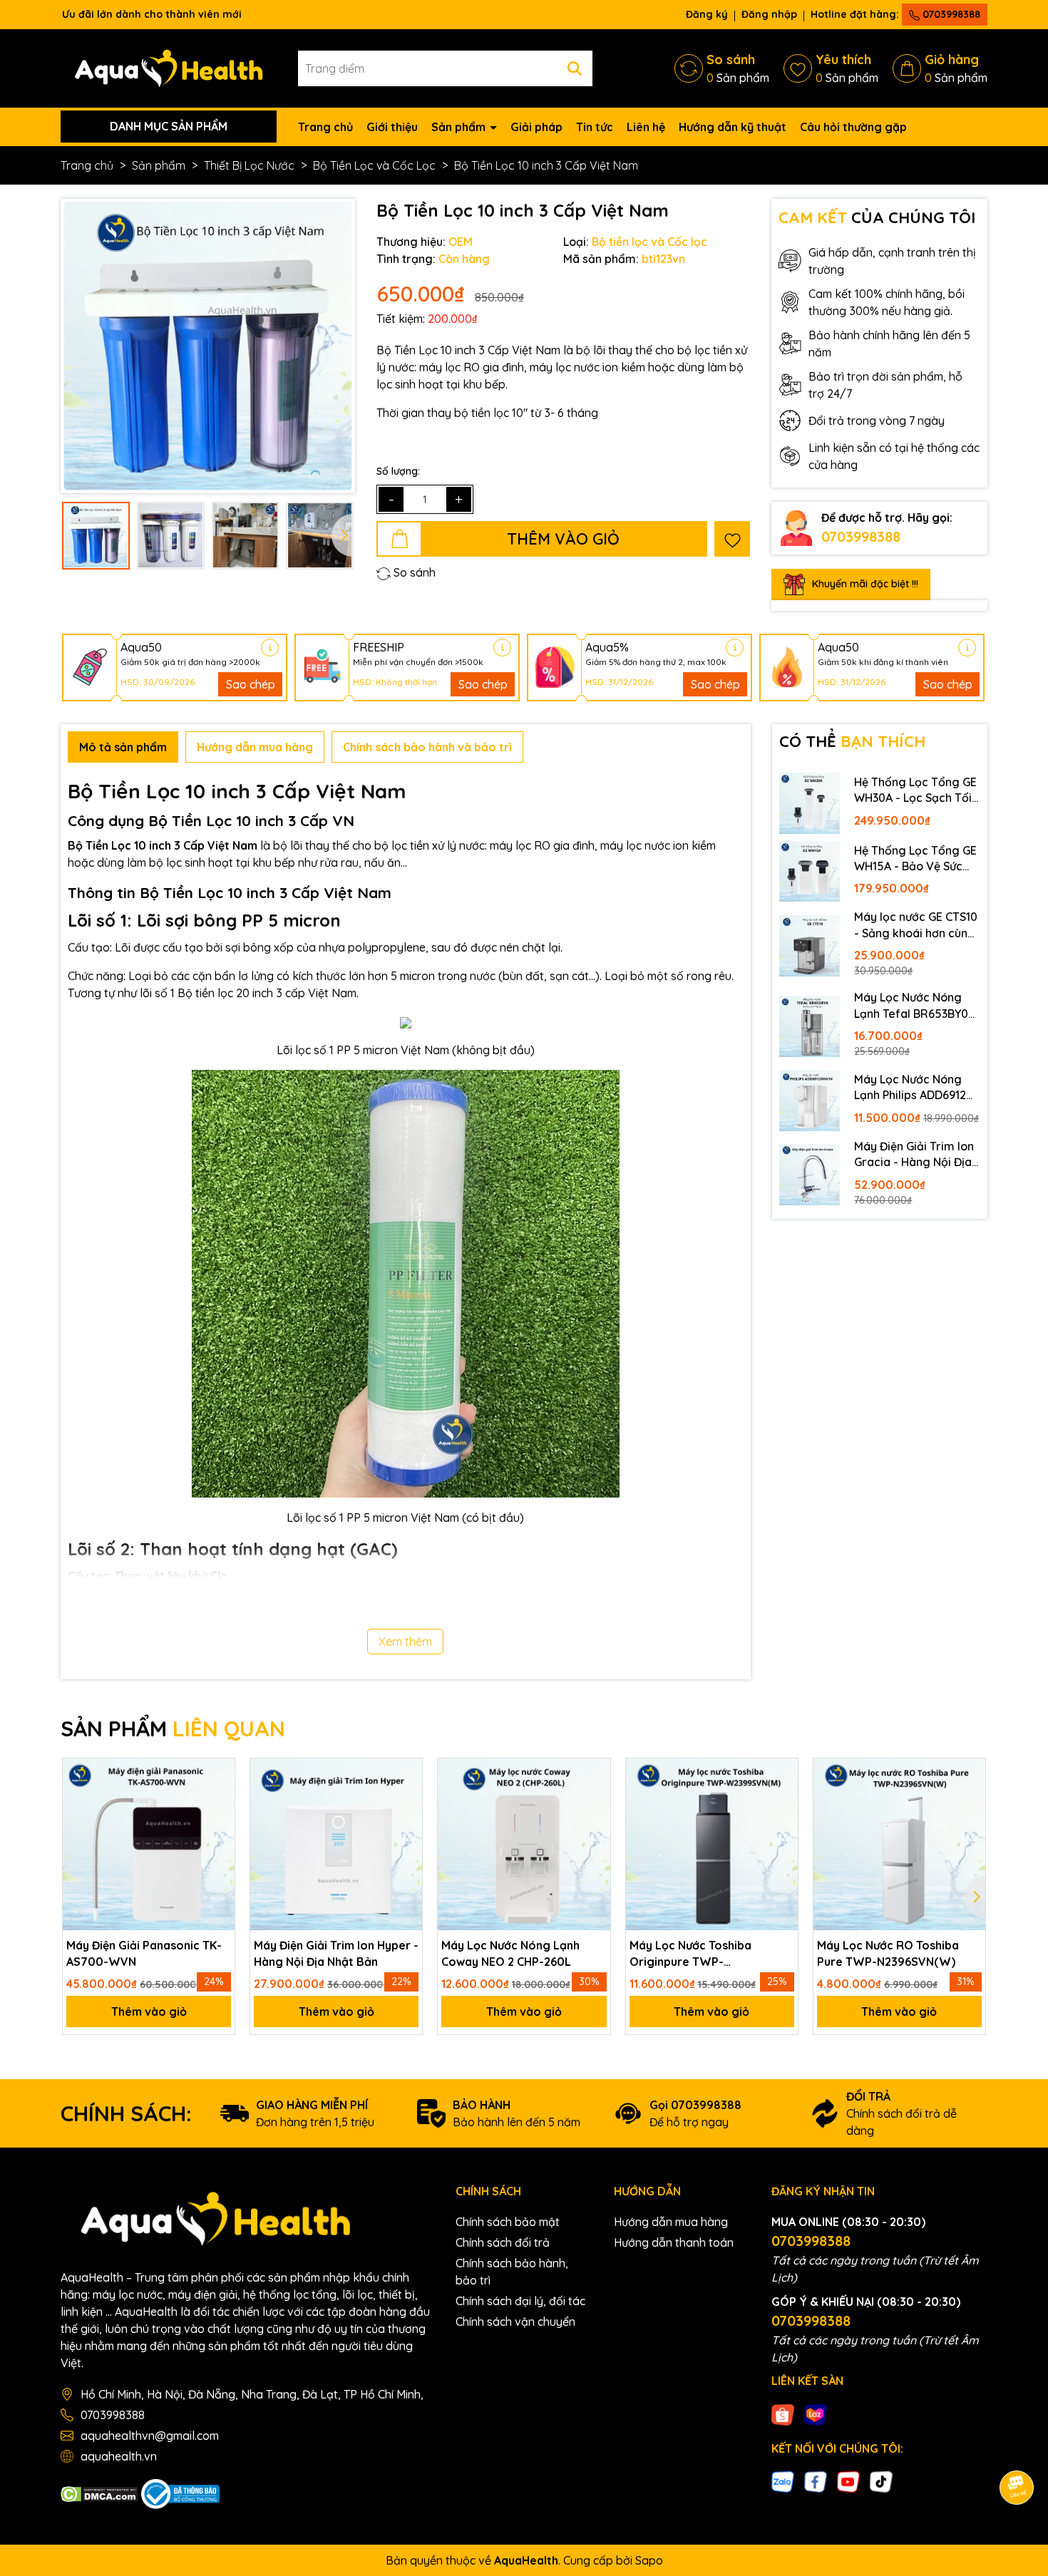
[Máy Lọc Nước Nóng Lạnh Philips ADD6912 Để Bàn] (810, 1101)
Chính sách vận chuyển (515, 2322)
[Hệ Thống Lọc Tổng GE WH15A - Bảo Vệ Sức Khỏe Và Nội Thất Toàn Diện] (810, 872)
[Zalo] (783, 2480)
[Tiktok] (881, 2480)
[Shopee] (783, 2413)
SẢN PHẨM (173, 1729)
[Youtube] (848, 2480)
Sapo (649, 2560)
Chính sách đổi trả (503, 2242)
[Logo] (169, 67)
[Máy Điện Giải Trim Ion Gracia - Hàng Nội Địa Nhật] (810, 1175)
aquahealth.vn (119, 2456)
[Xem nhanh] (219, 1850)
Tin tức (595, 127)
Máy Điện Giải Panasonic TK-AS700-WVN (144, 1953)
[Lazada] (816, 2413)
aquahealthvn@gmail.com (150, 2436)
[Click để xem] (208, 346)
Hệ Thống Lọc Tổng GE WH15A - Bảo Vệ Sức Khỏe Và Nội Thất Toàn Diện (916, 859)
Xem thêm (405, 1642)
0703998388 (950, 14)
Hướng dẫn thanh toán (674, 2242)
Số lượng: (398, 471)
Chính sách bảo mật (508, 2222)
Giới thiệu (392, 127)
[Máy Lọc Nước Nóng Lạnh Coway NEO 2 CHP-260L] (524, 1844)
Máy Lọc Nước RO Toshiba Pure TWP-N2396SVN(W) (888, 1953)
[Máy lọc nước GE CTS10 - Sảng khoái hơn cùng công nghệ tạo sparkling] (810, 946)
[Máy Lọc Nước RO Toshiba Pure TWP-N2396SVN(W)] (899, 1844)
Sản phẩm (460, 127)
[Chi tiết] (270, 648)
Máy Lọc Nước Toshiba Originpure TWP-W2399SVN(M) (690, 1954)
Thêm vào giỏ (149, 2011)
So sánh (413, 572)
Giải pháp (536, 127)
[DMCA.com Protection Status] (99, 2493)
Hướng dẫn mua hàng (671, 2222)
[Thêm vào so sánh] (219, 1821)
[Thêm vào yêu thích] (732, 539)
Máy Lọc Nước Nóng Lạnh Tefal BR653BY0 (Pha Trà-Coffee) (911, 1006)
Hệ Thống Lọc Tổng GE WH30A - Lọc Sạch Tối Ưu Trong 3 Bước (915, 790)
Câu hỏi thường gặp (853, 127)
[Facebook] (816, 2480)
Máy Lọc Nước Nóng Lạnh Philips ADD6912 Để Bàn (910, 1088)
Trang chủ (325, 127)
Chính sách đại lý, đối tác (520, 2301)
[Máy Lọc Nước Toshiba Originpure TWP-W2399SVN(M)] (712, 1844)
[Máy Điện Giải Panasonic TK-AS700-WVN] (149, 1844)
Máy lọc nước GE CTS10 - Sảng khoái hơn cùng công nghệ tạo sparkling (916, 925)
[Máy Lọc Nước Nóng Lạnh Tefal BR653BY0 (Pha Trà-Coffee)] (810, 1026)
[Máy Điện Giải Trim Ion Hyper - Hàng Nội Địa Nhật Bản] (336, 1844)
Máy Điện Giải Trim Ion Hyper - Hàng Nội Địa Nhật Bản (336, 1953)
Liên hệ (646, 127)
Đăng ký (707, 14)
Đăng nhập (769, 14)
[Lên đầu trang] (1017, 2448)
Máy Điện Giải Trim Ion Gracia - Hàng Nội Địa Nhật (914, 1155)
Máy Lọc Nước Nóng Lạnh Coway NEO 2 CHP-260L (510, 1953)
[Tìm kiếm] (575, 68)
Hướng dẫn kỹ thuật (733, 127)
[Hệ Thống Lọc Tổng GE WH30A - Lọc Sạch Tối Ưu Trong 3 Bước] (810, 803)
